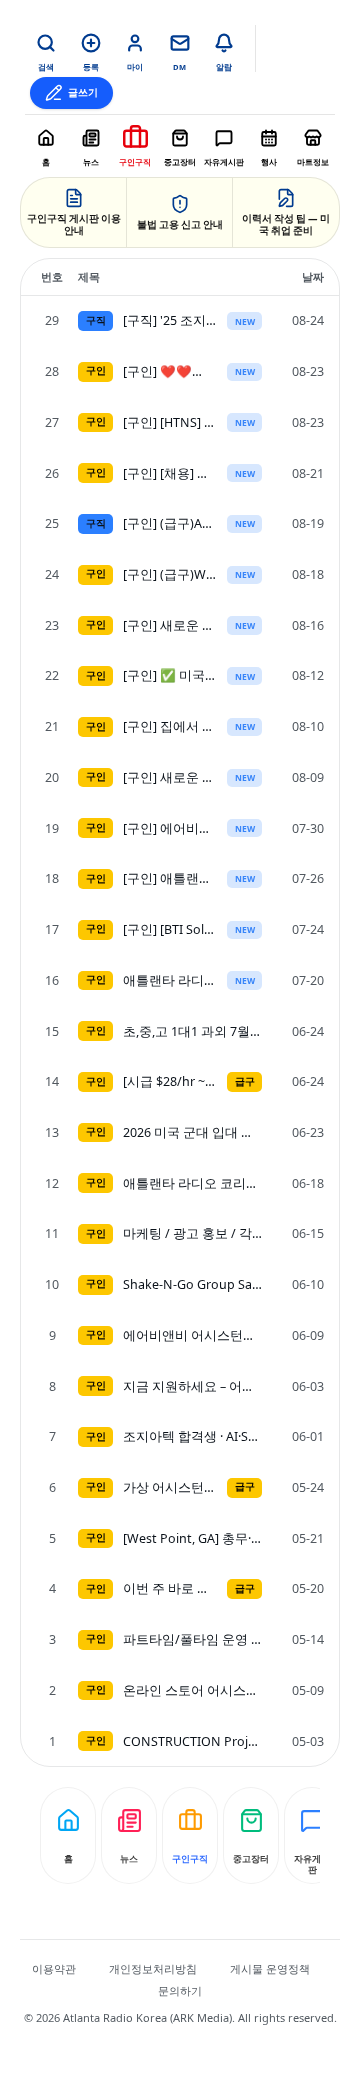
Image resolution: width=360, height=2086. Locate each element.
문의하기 (180, 1990)
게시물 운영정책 (270, 1968)
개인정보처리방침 (153, 1968)
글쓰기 (83, 92)
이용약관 (54, 1968)
